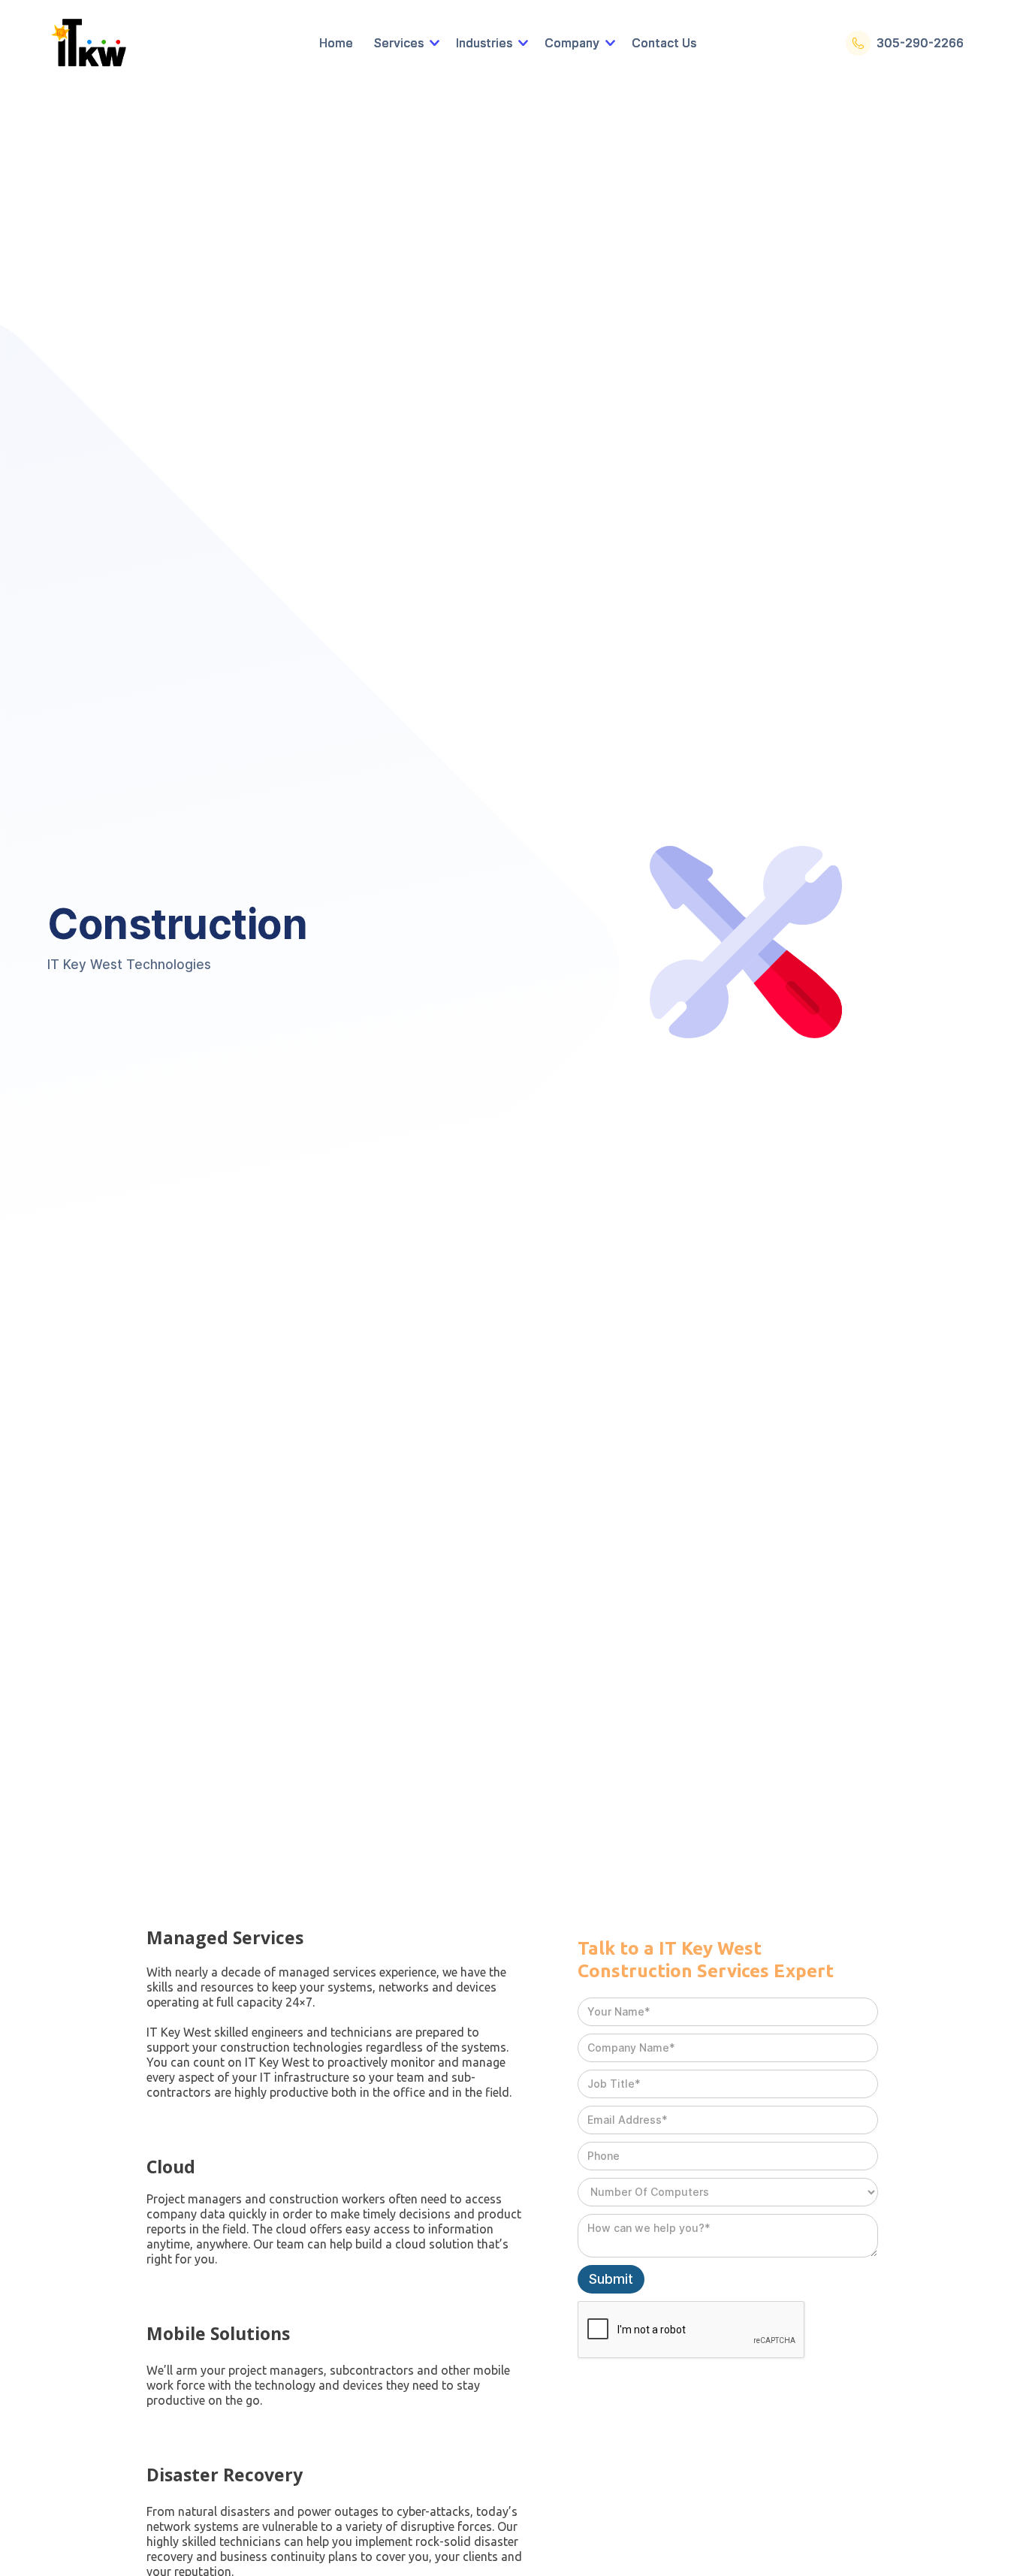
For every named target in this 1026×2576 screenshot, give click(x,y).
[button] (404, 43)
